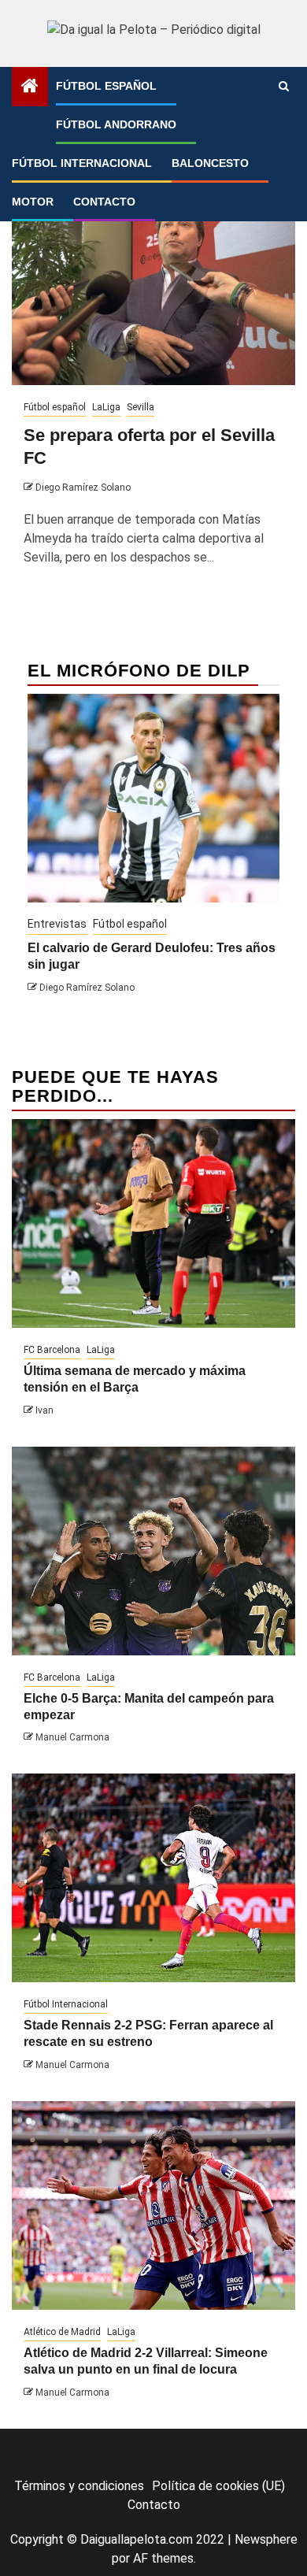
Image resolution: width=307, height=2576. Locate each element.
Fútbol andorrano (116, 124)
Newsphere (266, 2539)
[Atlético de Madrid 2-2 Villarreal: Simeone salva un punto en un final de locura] (153, 2205)
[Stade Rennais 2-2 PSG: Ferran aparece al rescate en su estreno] (153, 1878)
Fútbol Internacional (82, 163)
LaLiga (106, 407)
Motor (33, 202)
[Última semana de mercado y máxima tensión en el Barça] (153, 1223)
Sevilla (141, 407)
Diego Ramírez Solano (83, 487)
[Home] (30, 87)
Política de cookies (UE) (218, 2486)
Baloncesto (210, 163)
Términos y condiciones (79, 2486)
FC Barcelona (52, 1350)
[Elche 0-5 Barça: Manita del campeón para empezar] (153, 1551)
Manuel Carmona (72, 1737)
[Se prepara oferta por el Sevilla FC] (153, 281)
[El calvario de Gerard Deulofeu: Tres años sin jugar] (153, 798)
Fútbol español (106, 86)
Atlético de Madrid (62, 2332)
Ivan (44, 1410)
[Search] (284, 87)
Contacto (104, 202)
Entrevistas (57, 924)
